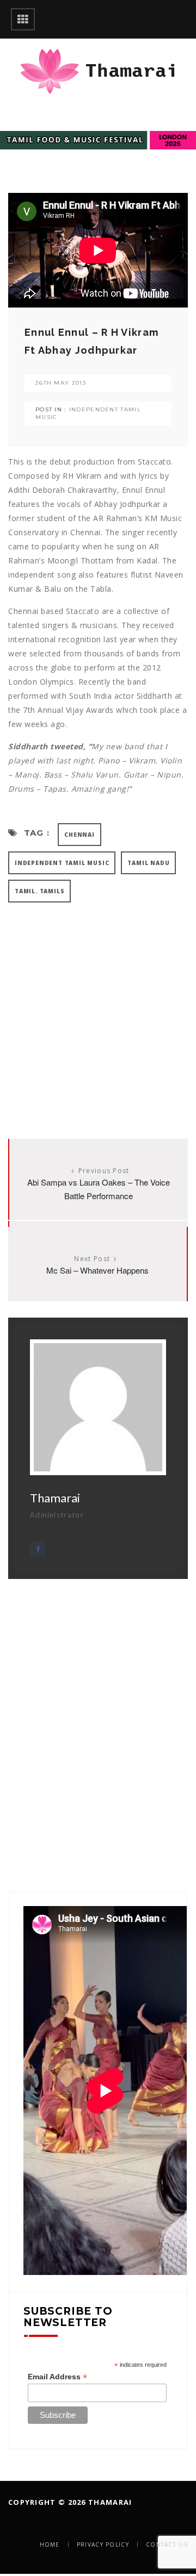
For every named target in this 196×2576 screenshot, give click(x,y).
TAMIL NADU (148, 863)
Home (50, 2544)
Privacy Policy (103, 2544)
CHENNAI (79, 835)
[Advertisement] (98, 1010)
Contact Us (167, 2544)
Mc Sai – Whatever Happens (97, 1270)
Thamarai (55, 1498)
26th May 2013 (61, 383)
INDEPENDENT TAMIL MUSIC (62, 863)
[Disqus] (98, 1715)
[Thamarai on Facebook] (38, 1549)
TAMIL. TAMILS (39, 891)
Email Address (57, 2377)
